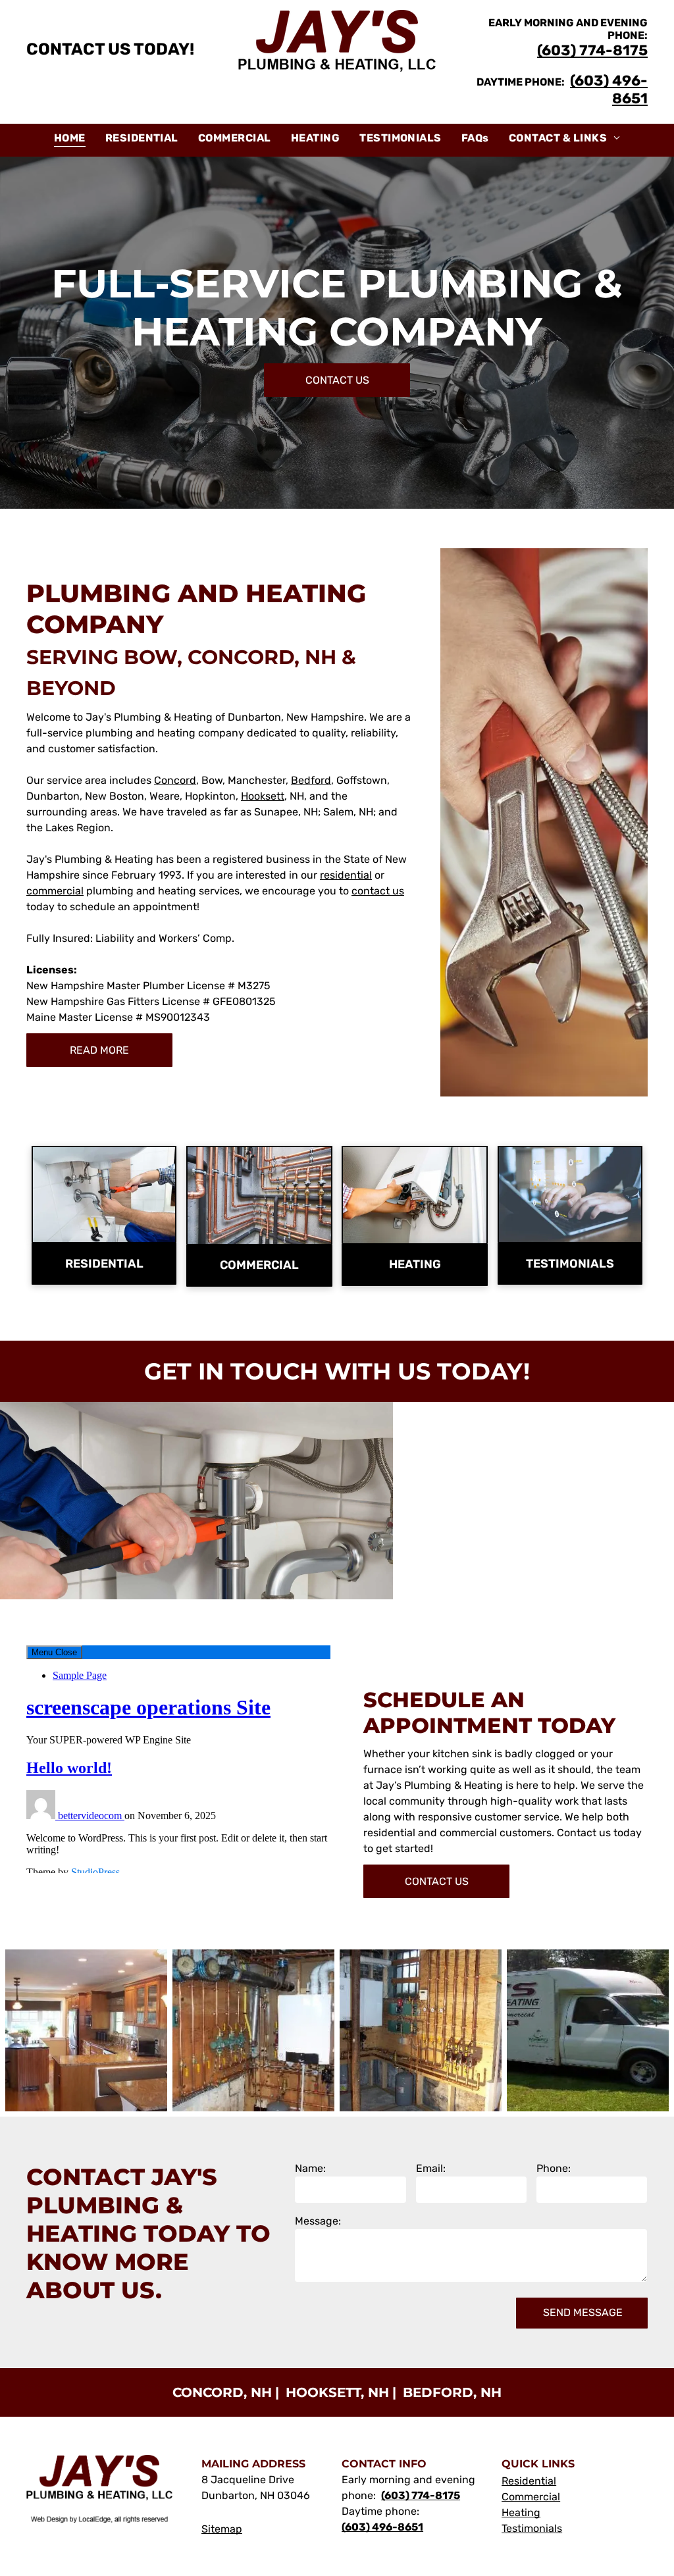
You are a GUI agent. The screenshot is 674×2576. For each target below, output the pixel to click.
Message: (318, 2221)
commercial (55, 891)
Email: (431, 2168)
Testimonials (532, 2528)
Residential (529, 2481)
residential (346, 875)
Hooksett (263, 796)
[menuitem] (70, 138)
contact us (378, 891)
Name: (310, 2168)
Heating (521, 2512)
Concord (175, 780)
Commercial (531, 2497)
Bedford (311, 780)
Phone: (554, 2168)
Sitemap (222, 2529)
